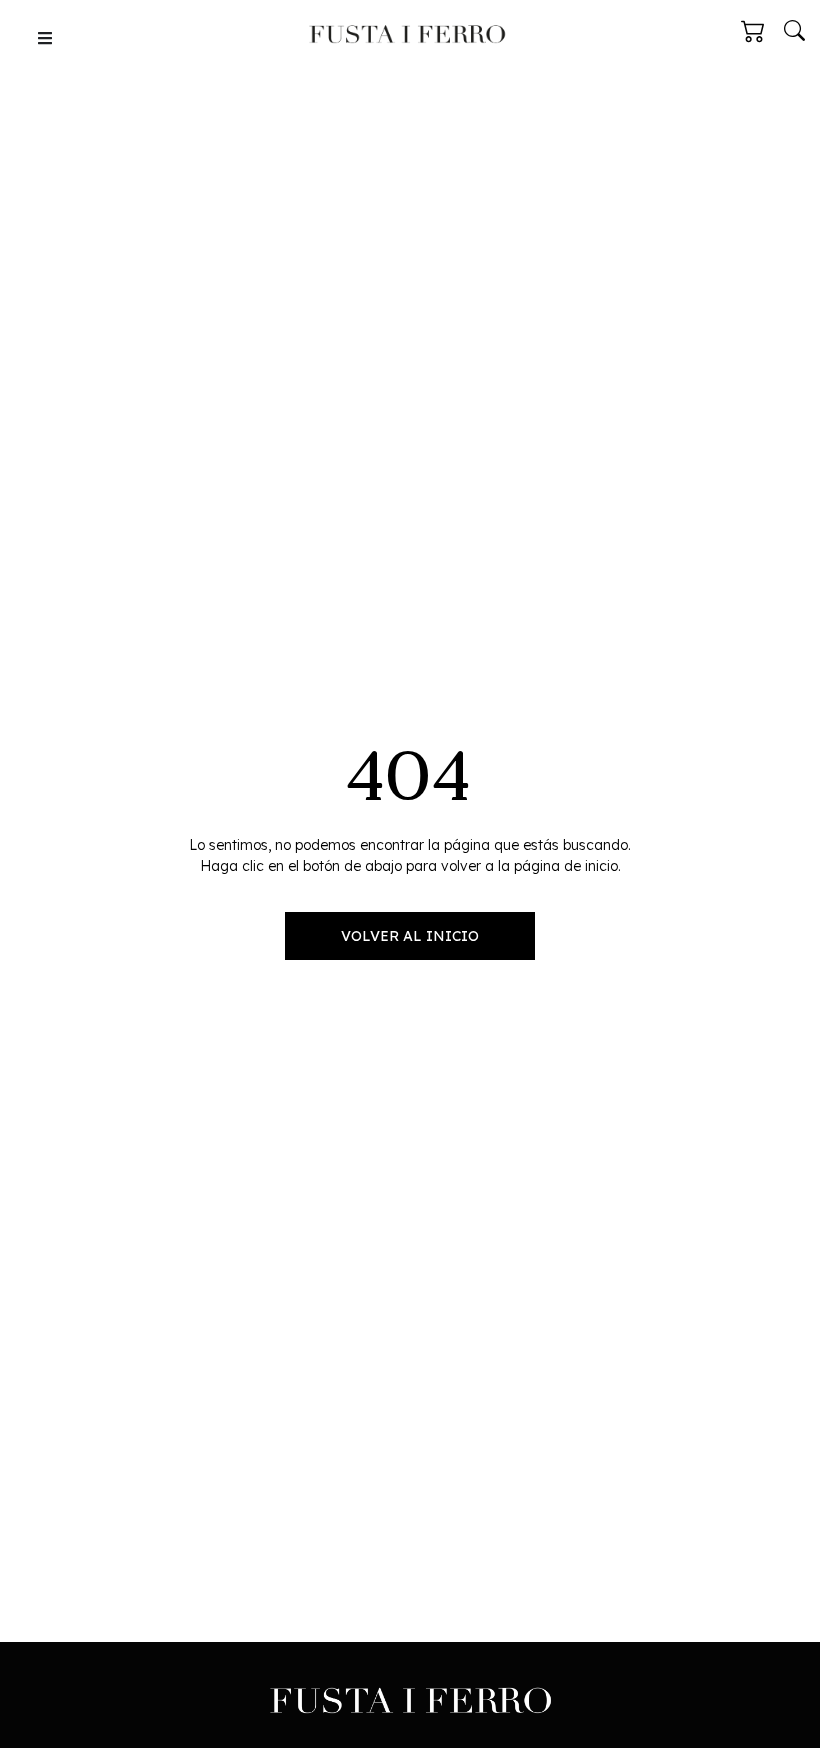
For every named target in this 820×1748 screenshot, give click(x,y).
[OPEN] (45, 38)
